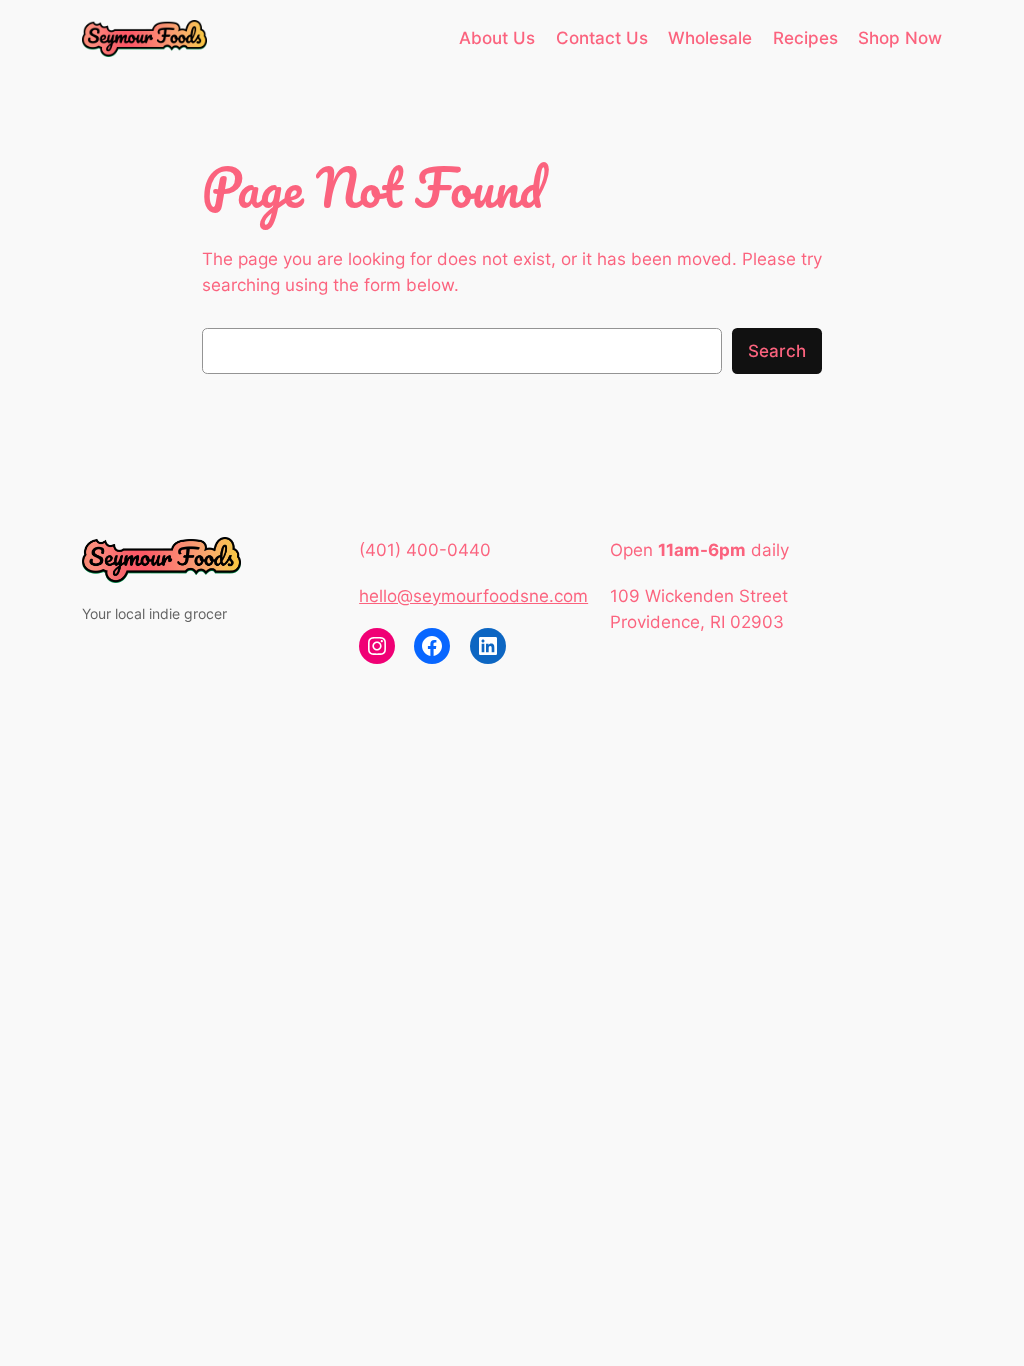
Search (777, 351)
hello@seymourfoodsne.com (473, 596)
